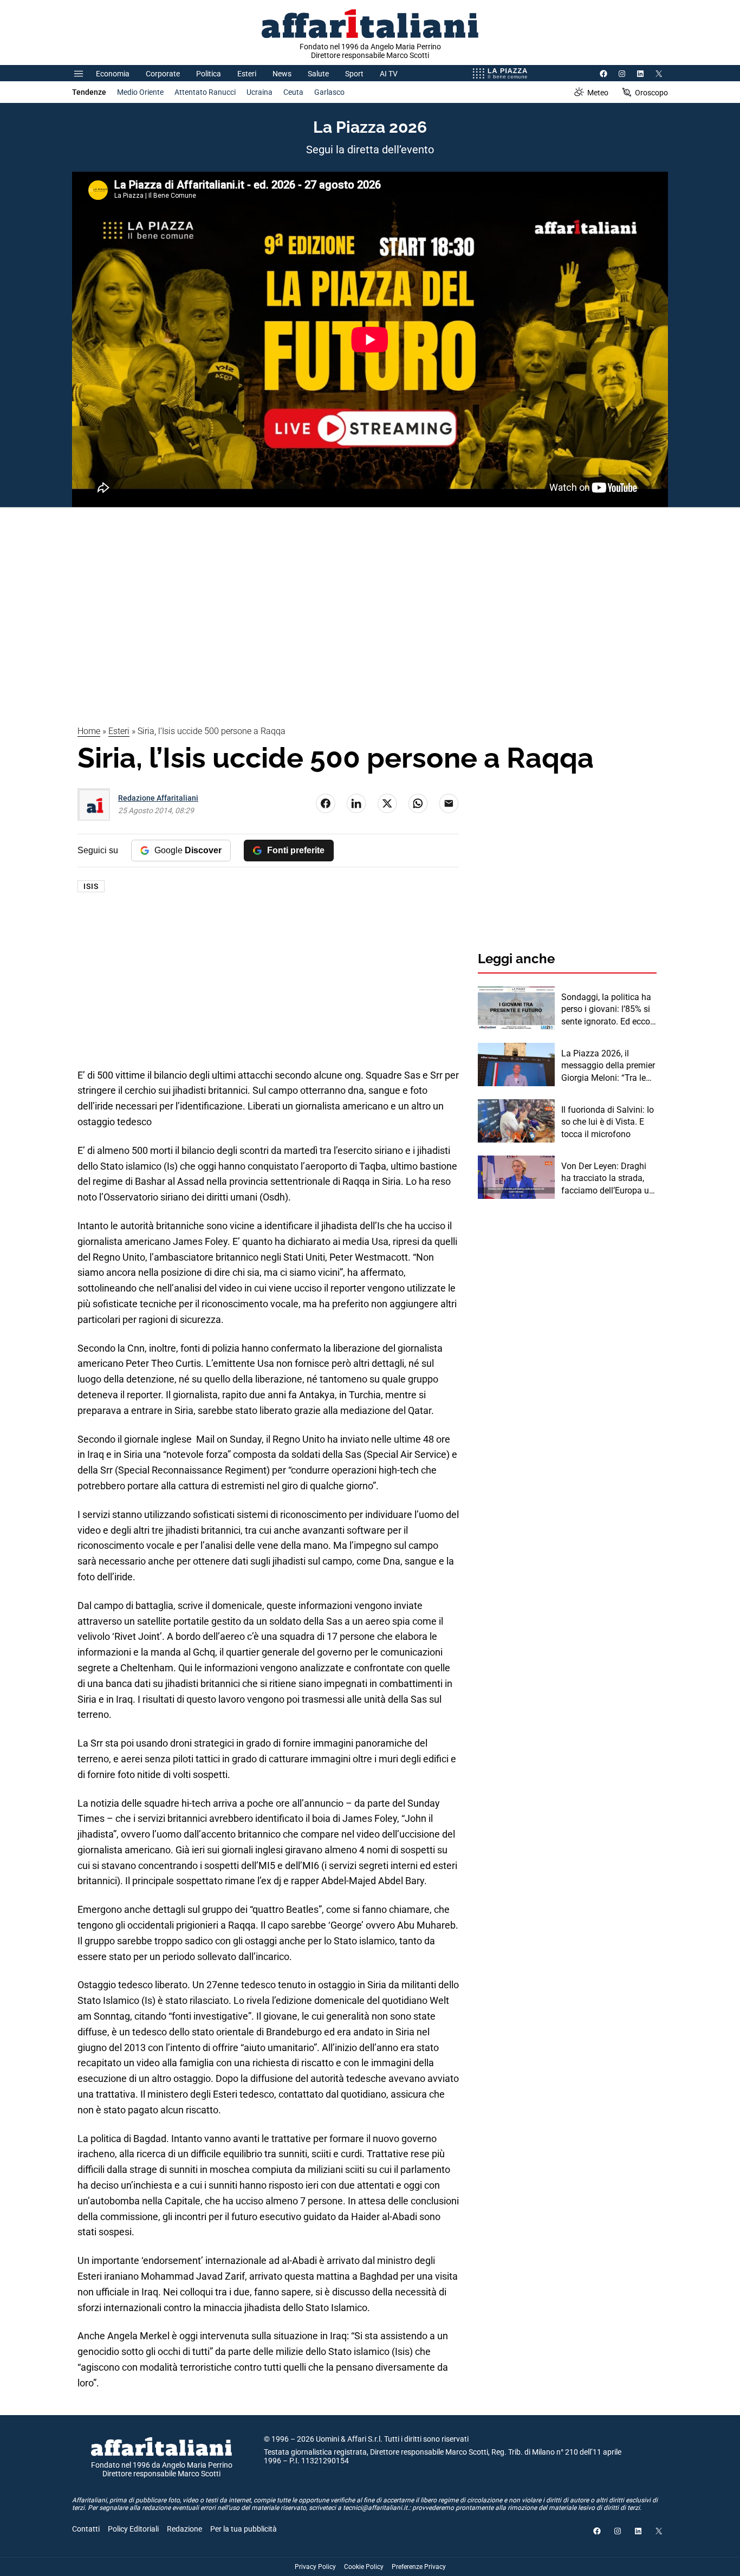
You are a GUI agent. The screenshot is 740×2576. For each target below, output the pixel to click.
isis (91, 886)
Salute (318, 74)
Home (89, 731)
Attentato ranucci (205, 92)
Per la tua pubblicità (244, 2529)
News (282, 74)
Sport (354, 74)
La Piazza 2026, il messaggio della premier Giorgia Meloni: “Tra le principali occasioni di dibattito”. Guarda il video (608, 1066)
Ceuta (293, 92)
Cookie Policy (364, 2567)
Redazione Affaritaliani (158, 798)
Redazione (184, 2529)
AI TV (389, 74)
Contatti (86, 2529)
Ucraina (259, 92)
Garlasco (329, 92)
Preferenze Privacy (419, 2567)
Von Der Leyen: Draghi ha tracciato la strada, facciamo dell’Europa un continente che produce (608, 1179)
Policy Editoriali (133, 2529)
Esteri (247, 74)
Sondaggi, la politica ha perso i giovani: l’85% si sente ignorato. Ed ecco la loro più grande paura (607, 1010)
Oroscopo (651, 93)
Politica (209, 74)
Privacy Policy (315, 2567)
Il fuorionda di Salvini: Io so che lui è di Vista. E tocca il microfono (608, 1122)
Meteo (598, 93)
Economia (113, 74)
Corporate (163, 74)
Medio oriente (140, 92)
